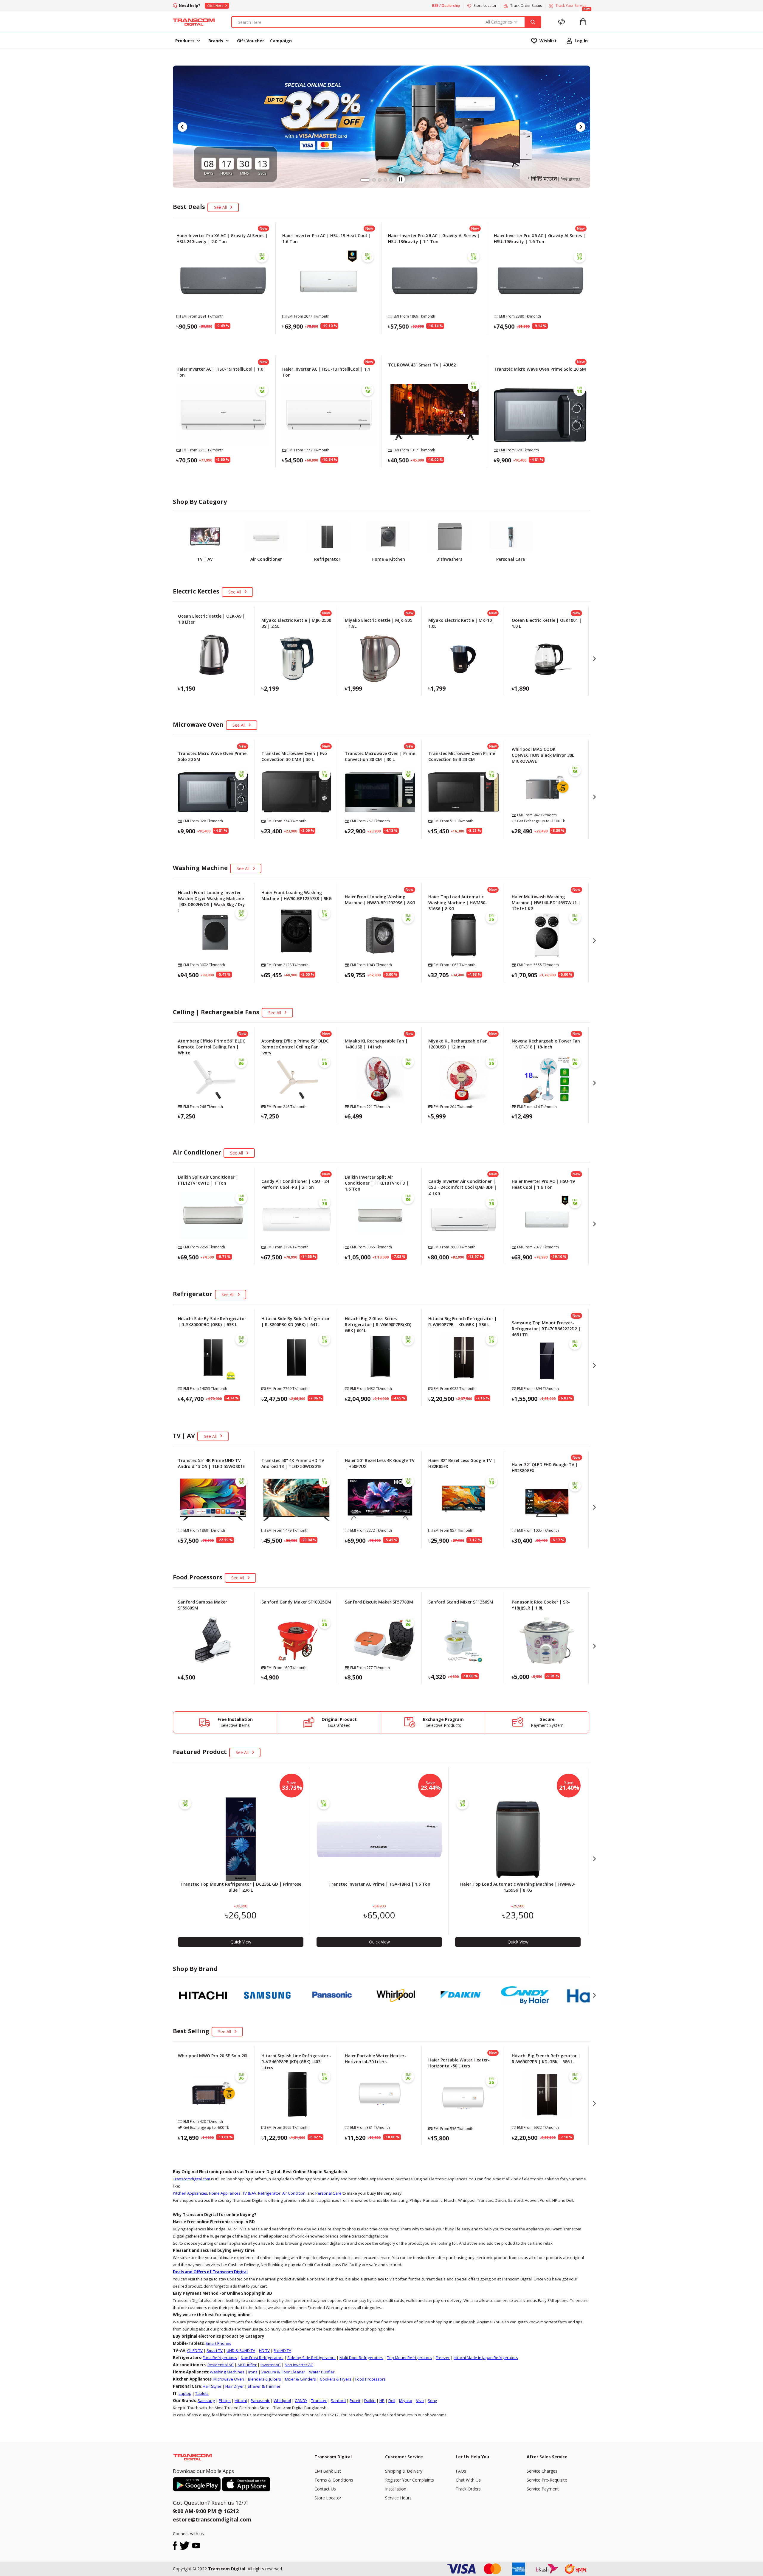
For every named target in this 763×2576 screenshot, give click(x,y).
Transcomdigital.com (191, 2179)
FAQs (461, 2471)
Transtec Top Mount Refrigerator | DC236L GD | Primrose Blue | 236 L (241, 1887)
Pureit (355, 2401)
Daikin (370, 2401)
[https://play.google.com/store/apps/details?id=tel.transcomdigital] (197, 2484)
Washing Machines (227, 2372)
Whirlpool (282, 2401)
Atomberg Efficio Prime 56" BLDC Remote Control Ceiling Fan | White (212, 1047)
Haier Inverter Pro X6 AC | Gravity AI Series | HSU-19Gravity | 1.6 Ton (540, 239)
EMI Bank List (328, 2471)
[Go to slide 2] (367, 180)
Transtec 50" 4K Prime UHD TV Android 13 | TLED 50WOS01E (293, 1463)
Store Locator (328, 2498)
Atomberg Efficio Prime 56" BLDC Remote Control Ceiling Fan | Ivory (295, 1047)
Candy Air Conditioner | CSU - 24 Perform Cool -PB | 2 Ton (295, 1184)
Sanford (338, 2401)
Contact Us (325, 2489)
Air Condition (294, 2193)
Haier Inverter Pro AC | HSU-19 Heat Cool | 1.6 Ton (543, 1184)
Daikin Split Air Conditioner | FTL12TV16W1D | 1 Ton (208, 1180)
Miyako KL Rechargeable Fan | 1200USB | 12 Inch (460, 1044)
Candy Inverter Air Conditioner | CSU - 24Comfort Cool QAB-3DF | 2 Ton (462, 1187)
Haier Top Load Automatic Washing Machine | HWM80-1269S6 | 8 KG (518, 1887)
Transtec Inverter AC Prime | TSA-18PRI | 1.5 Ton (379, 1884)
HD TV (264, 2350)
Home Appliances (225, 2193)
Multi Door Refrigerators (361, 2358)
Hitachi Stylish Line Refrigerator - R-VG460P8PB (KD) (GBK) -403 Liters (296, 2062)
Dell (392, 2401)
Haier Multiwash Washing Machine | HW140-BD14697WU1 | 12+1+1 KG (546, 903)
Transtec (319, 2401)
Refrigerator (269, 2193)
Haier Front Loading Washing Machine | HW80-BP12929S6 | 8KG (380, 900)
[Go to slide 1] (362, 180)
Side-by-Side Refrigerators (311, 2358)
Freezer (443, 2358)
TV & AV (249, 2193)
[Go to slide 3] (376, 180)
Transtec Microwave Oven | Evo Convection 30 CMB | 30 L (294, 756)
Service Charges (542, 2471)
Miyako (406, 2401)
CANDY (301, 2401)
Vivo (420, 2401)
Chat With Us (468, 2480)
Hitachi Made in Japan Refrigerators (486, 2358)
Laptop (185, 2393)
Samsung (206, 2401)
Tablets (202, 2393)
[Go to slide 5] (391, 180)
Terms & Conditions (334, 2480)
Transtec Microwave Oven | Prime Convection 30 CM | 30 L (380, 756)
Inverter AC (271, 2365)
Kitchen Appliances (190, 2193)
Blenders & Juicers (265, 2379)
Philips (225, 2401)
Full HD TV (282, 2350)
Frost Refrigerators (220, 2358)
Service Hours (398, 2498)
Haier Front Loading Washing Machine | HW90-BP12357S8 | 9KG (297, 895)
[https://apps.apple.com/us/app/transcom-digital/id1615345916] (246, 2484)
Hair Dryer (235, 2386)
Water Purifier (322, 2372)
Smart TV (215, 2350)
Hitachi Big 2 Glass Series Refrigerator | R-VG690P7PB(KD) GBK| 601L (378, 1324)
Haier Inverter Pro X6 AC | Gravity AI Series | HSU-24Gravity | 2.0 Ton (222, 239)
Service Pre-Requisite (547, 2480)
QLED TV (195, 2350)
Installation (396, 2489)
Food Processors (370, 2379)
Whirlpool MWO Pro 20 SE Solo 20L (213, 2056)
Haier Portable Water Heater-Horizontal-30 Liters (376, 2059)
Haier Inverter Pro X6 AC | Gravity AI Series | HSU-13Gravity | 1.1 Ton (434, 239)
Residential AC (221, 2365)
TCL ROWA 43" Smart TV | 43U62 (422, 365)
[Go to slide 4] (385, 180)
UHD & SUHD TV (241, 2350)
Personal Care (328, 2193)
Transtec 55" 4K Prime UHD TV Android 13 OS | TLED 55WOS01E (211, 1463)
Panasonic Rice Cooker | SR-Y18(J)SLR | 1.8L (541, 1605)
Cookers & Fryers (336, 2379)
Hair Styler (212, 2386)
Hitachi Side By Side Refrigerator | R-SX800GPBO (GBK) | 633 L (212, 1322)
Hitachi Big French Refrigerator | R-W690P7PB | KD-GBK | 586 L (463, 1322)
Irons (253, 2372)
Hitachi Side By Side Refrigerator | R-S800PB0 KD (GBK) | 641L (296, 1322)
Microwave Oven (229, 2379)
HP (382, 2401)
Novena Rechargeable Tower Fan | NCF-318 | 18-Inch (546, 1044)
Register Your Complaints (410, 2480)
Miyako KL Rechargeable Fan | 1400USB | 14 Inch (376, 1044)
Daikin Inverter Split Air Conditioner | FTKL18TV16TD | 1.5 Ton (377, 1183)
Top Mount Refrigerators (410, 2358)
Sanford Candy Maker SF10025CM (296, 1602)
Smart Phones (218, 2343)
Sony (432, 2401)
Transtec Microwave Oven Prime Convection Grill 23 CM (462, 756)
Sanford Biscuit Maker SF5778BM (379, 1602)
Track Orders (468, 2489)
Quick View (223, 341)
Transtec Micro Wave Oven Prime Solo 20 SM (540, 369)
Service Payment (543, 2489)
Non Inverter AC (299, 2365)
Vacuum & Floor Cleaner (283, 2372)
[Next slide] (581, 127)
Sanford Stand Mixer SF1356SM (461, 1602)
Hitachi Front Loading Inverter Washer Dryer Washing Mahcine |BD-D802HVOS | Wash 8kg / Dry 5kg (211, 901)
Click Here (215, 6)
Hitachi (241, 2401)
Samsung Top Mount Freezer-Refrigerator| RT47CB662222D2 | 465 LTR (546, 1329)
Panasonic (260, 2401)
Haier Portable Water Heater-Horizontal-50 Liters (459, 2063)
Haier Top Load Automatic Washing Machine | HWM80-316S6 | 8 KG (458, 903)
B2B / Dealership (446, 6)
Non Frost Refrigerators (262, 2358)
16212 (231, 2511)
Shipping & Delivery (404, 2471)
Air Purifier (247, 2365)
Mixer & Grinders (300, 2379)
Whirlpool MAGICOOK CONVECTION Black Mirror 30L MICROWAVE (543, 755)
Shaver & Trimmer (264, 2386)
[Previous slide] (182, 127)
